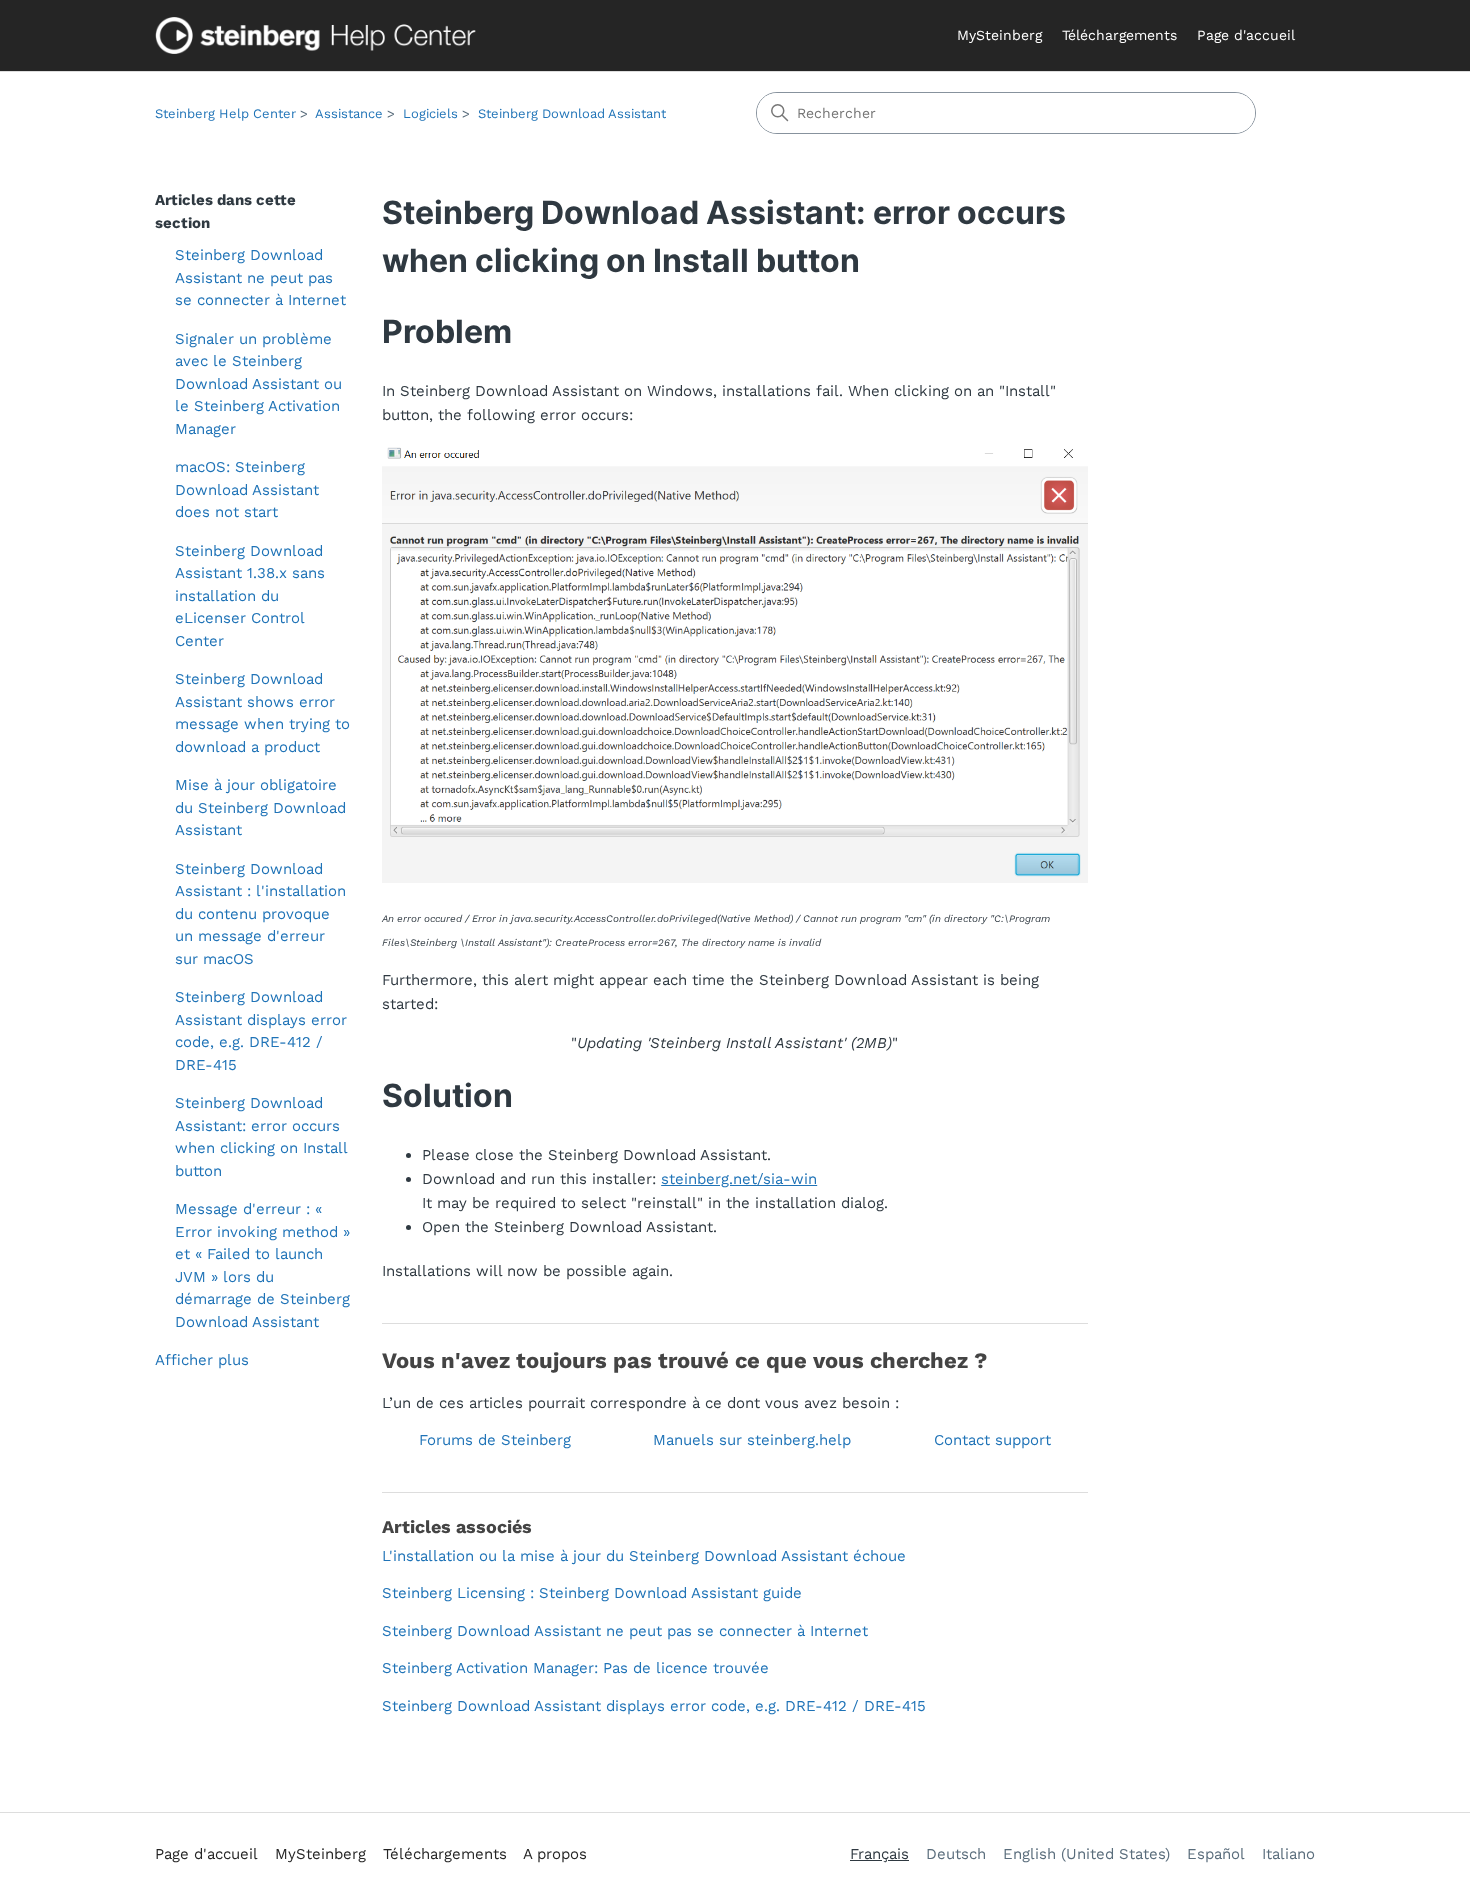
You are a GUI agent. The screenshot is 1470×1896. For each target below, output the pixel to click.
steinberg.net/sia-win (739, 1179)
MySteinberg (999, 35)
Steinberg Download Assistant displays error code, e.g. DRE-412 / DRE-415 (261, 1031)
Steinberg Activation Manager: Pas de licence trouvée (575, 1668)
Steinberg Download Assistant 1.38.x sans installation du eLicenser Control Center (250, 596)
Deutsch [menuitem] (956, 1854)
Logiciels (430, 113)
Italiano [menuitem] (1288, 1854)
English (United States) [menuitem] (1086, 1854)
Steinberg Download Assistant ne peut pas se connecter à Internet (260, 277)
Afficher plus (202, 1360)
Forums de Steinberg (495, 1440)
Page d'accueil (1246, 35)
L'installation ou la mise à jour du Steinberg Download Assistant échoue (644, 1556)
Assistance (349, 113)
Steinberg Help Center (225, 113)
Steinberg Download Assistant (572, 113)
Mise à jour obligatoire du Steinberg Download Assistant (260, 807)
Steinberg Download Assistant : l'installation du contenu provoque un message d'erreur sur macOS (260, 914)
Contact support (992, 1440)
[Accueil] (320, 35)
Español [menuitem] (1216, 1854)
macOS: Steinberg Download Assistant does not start (247, 489)
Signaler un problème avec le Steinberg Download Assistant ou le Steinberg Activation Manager (258, 384)
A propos (555, 1854)
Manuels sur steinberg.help (752, 1440)
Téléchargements (1119, 35)
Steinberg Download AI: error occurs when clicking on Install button (261, 1137)
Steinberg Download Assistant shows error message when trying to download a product (262, 713)
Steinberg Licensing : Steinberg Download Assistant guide (592, 1593)
